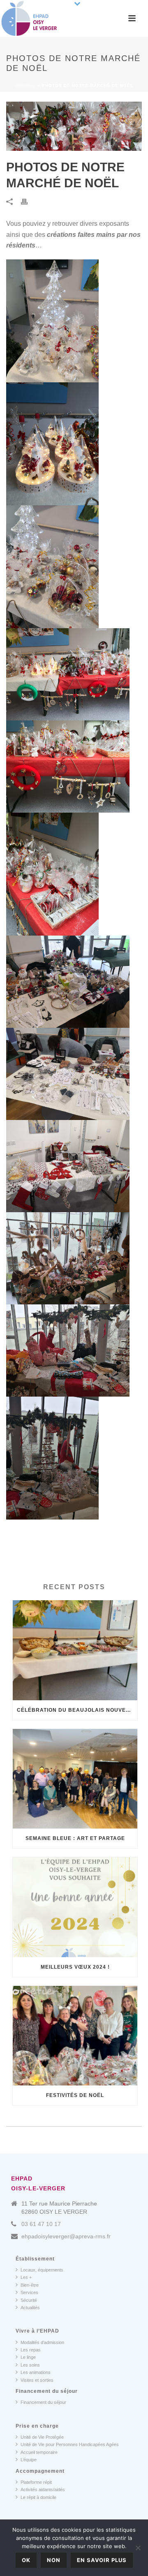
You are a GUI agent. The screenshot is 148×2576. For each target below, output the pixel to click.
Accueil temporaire (39, 2452)
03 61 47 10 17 (41, 2224)
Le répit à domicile (38, 2497)
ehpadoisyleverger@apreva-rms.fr (66, 2236)
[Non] (138, 2548)
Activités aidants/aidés (43, 2490)
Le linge (28, 2357)
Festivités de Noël (75, 2095)
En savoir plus (102, 2560)
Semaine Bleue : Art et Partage (75, 1838)
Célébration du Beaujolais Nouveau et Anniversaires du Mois (77, 1710)
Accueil (25, 85)
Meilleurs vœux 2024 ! (75, 1967)
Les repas (31, 2350)
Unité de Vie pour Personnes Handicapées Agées (70, 2444)
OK (26, 2560)
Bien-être (30, 2285)
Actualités (30, 2308)
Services (29, 2292)
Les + (26, 2277)
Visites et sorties (37, 2380)
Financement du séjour (43, 2402)
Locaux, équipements (42, 2270)
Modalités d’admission (42, 2342)
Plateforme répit (36, 2482)
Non (54, 2560)
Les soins (30, 2365)
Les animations (36, 2372)
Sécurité (29, 2300)
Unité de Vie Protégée (42, 2437)
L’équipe (29, 2460)
